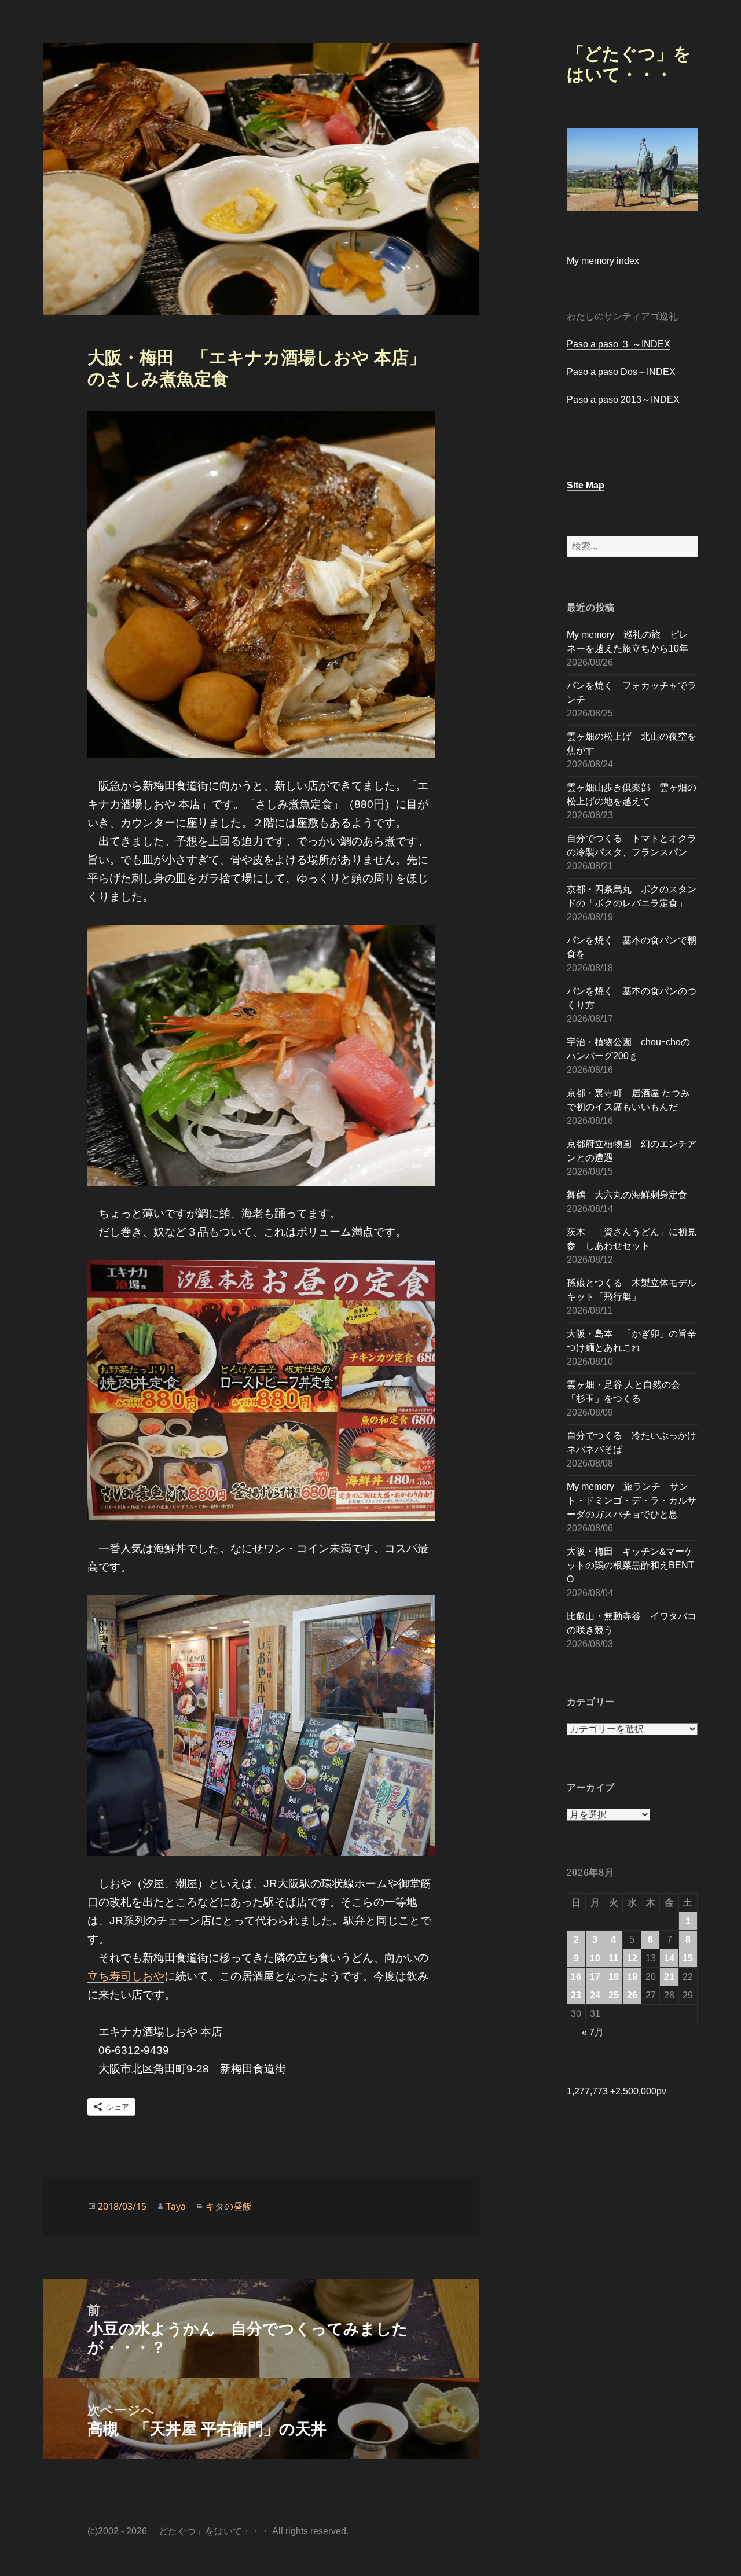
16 (576, 1977)
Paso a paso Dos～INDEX (621, 372)
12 (632, 1958)
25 (614, 1995)
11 (613, 1958)
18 (614, 1977)
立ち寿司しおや (126, 1976)
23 (576, 1995)
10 (595, 1958)
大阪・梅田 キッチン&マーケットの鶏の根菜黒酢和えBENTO (630, 1565)
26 (632, 1995)
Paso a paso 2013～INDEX (623, 400)
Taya (176, 2206)
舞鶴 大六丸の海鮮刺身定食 (627, 1195)
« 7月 (593, 2032)
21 (669, 1977)
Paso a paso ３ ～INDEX (619, 344)
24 (595, 1995)
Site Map (586, 485)
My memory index (603, 261)
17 (595, 1977)
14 (669, 1958)
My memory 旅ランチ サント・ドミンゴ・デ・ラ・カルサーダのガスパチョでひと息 (632, 1500)
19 (632, 1977)
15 (688, 1958)
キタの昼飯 (229, 2206)
